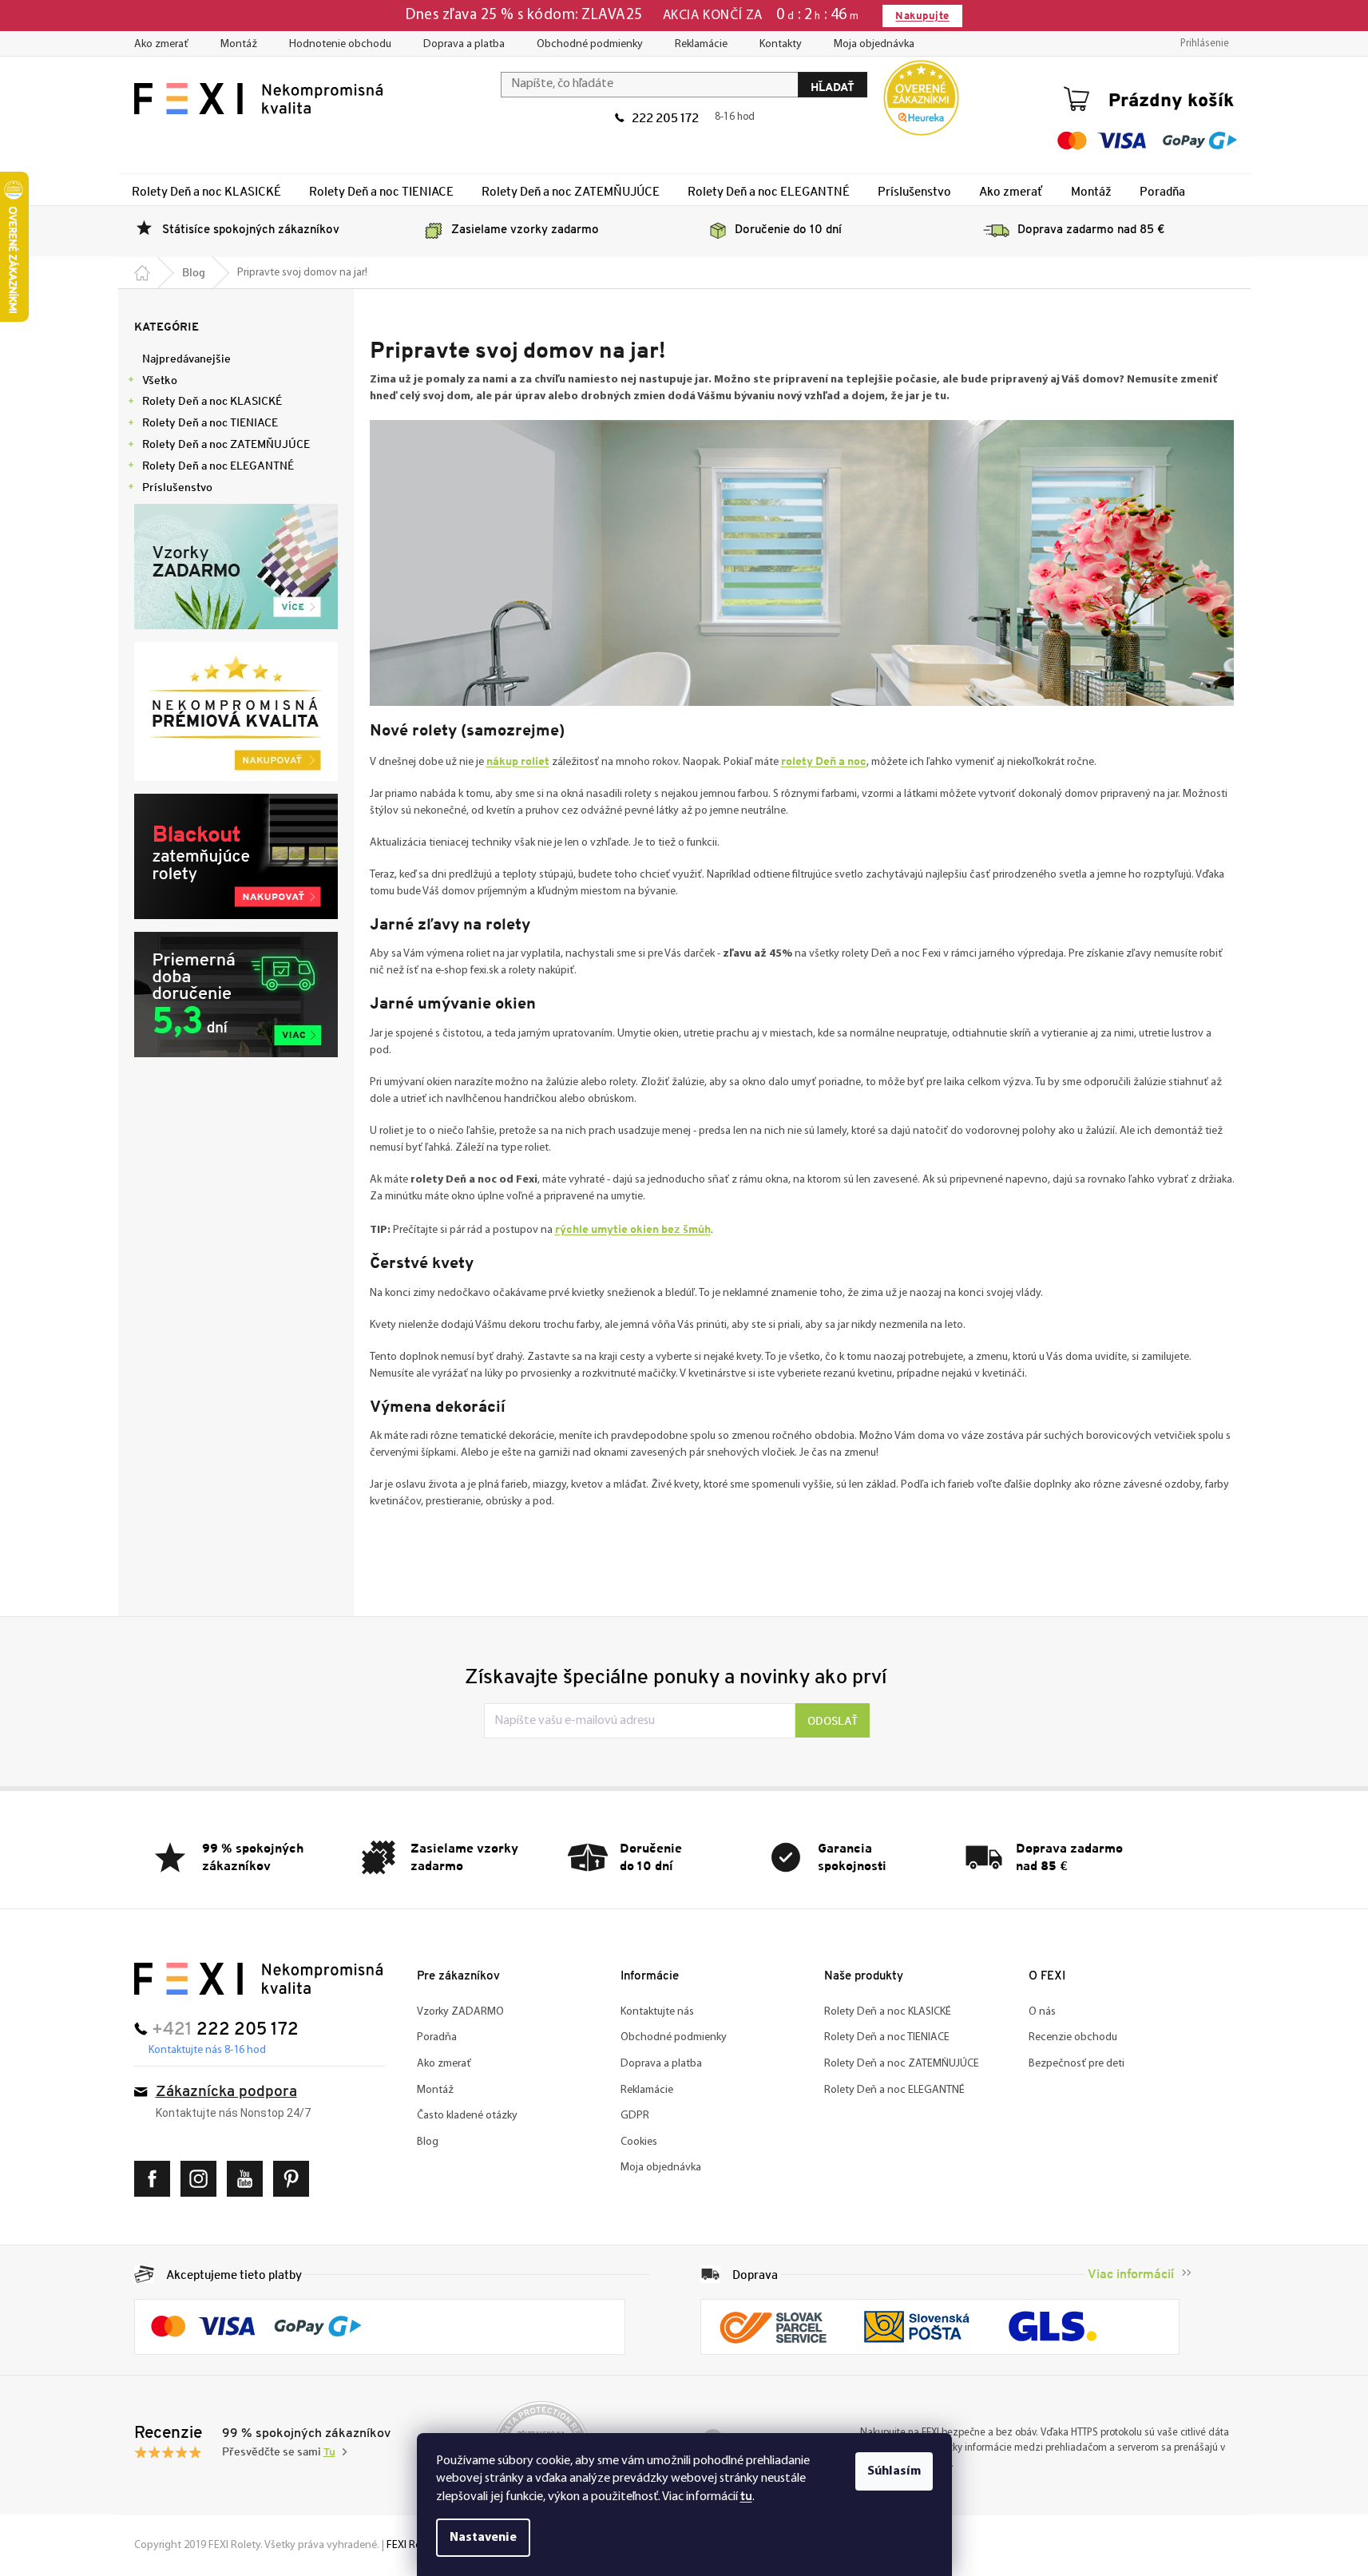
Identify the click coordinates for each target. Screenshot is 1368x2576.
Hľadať (833, 87)
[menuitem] (206, 191)
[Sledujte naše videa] (249, 2179)
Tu (329, 2453)
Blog (428, 2142)
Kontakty (781, 44)
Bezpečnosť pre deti (1077, 2064)
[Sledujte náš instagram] (202, 2179)
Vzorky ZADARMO (460, 2012)
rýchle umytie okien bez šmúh (633, 1229)
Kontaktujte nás (657, 2012)
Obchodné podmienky (590, 44)
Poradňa (437, 2037)
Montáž (239, 44)
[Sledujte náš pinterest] (295, 2179)
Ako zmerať (161, 44)
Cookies (639, 2142)
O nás (1042, 2012)
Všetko (160, 380)
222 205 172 (665, 117)
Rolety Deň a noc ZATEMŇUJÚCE (226, 444)
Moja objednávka (874, 44)
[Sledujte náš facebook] (156, 2179)
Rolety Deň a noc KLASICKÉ (212, 401)
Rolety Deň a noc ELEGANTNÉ (218, 466)
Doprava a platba (464, 44)
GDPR (635, 2116)
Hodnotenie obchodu (340, 44)
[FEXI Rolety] (258, 1978)
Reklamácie (701, 44)
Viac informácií (1131, 2274)
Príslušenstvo (177, 487)
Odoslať (833, 1721)
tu (746, 2496)
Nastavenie (483, 2538)
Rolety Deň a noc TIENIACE (210, 422)
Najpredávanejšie (186, 359)
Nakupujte (922, 16)
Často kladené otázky (467, 2116)
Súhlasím (894, 2471)
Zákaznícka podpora (226, 2093)
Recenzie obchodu (1073, 2037)
